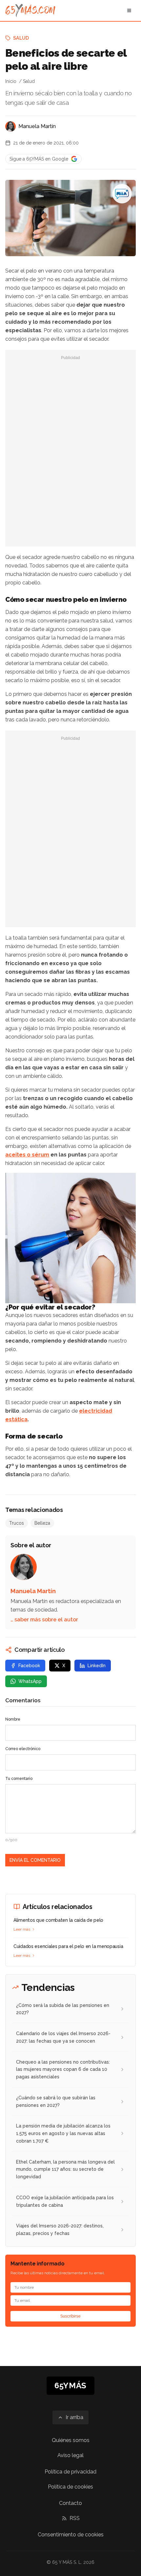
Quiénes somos (71, 2440)
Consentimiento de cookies (71, 2535)
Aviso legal (70, 2455)
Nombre (13, 1719)
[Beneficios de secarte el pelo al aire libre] (122, 194)
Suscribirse (70, 2316)
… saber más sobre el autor (44, 1620)
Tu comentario (19, 1779)
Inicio (11, 81)
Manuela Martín (37, 126)
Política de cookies (70, 2487)
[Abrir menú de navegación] (129, 10)
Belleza (42, 1523)
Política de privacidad (70, 2472)
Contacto (70, 2503)
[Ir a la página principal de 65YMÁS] (30, 10)
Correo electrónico (23, 1749)
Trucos (17, 1523)
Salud (21, 38)
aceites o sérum (27, 1155)
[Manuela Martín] (10, 126)
